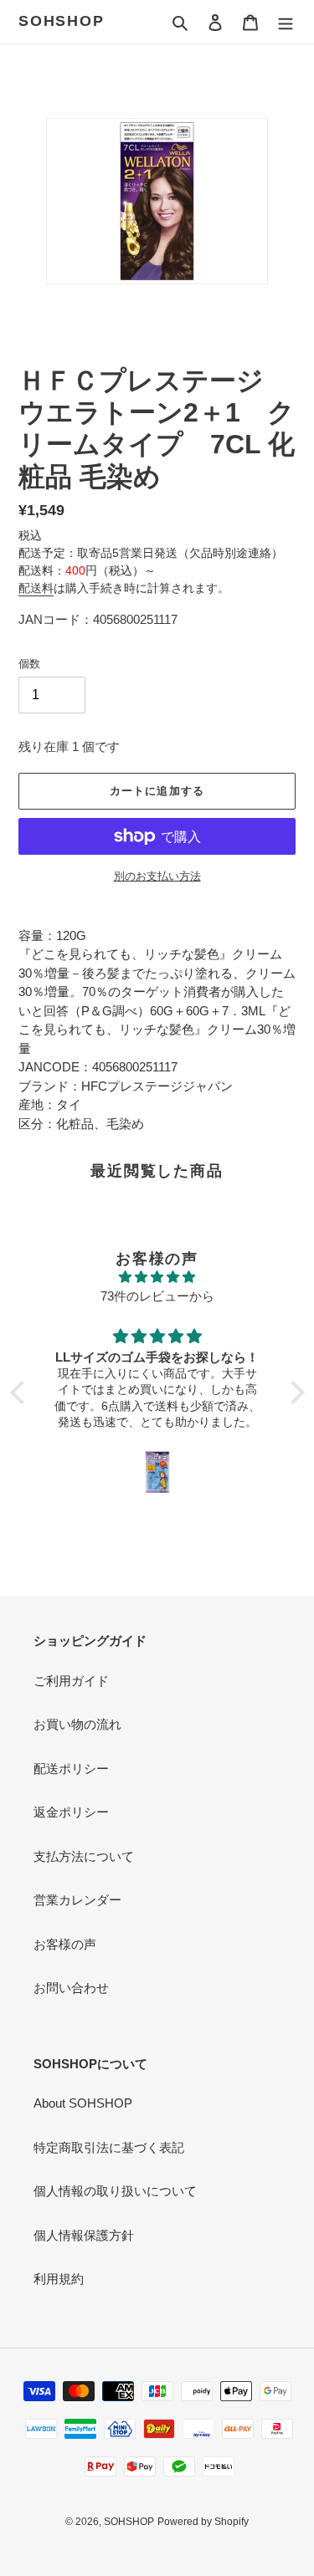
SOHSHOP (62, 21)
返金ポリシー (71, 1812)
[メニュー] (286, 22)
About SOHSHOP (83, 2103)
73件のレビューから (157, 1296)
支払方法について (84, 1856)
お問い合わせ (71, 1988)
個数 (29, 664)
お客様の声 (65, 1944)
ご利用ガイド (71, 1681)
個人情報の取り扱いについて (115, 2191)
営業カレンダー (77, 1900)
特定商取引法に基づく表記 (109, 2147)
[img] (157, 1278)
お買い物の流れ (77, 1724)
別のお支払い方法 (157, 876)
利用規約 (59, 2279)
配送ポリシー (71, 1768)
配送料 (36, 588)
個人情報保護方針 (84, 2235)
